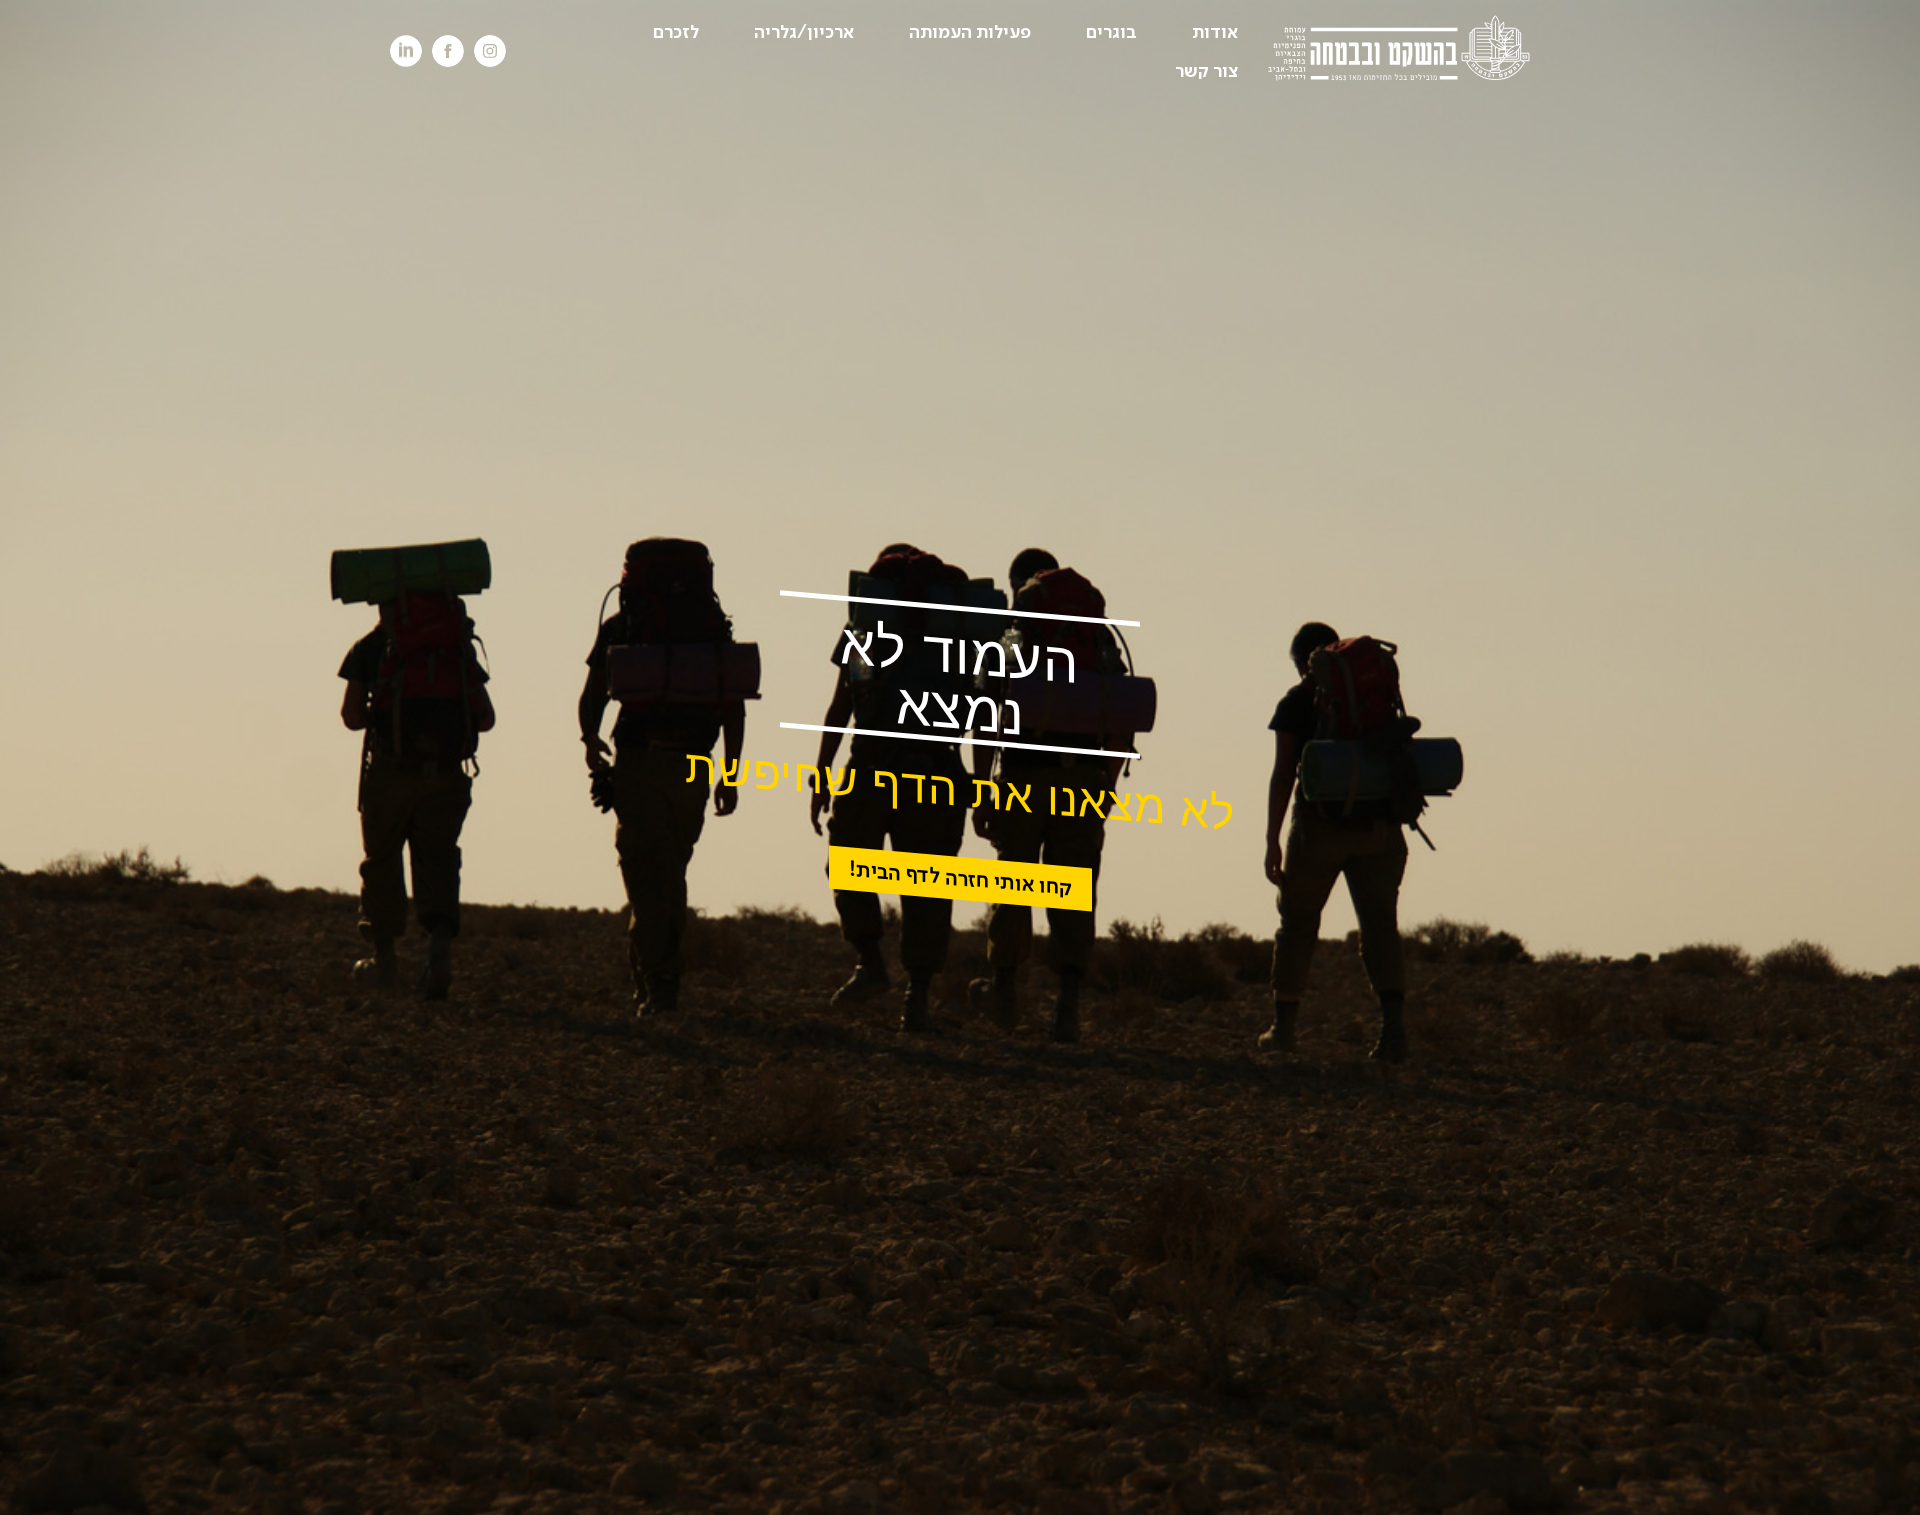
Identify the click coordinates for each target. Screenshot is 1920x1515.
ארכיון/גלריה (804, 32)
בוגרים (1111, 32)
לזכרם (676, 32)
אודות (1215, 32)
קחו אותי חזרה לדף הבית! (960, 878)
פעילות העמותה (970, 32)
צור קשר (1206, 71)
